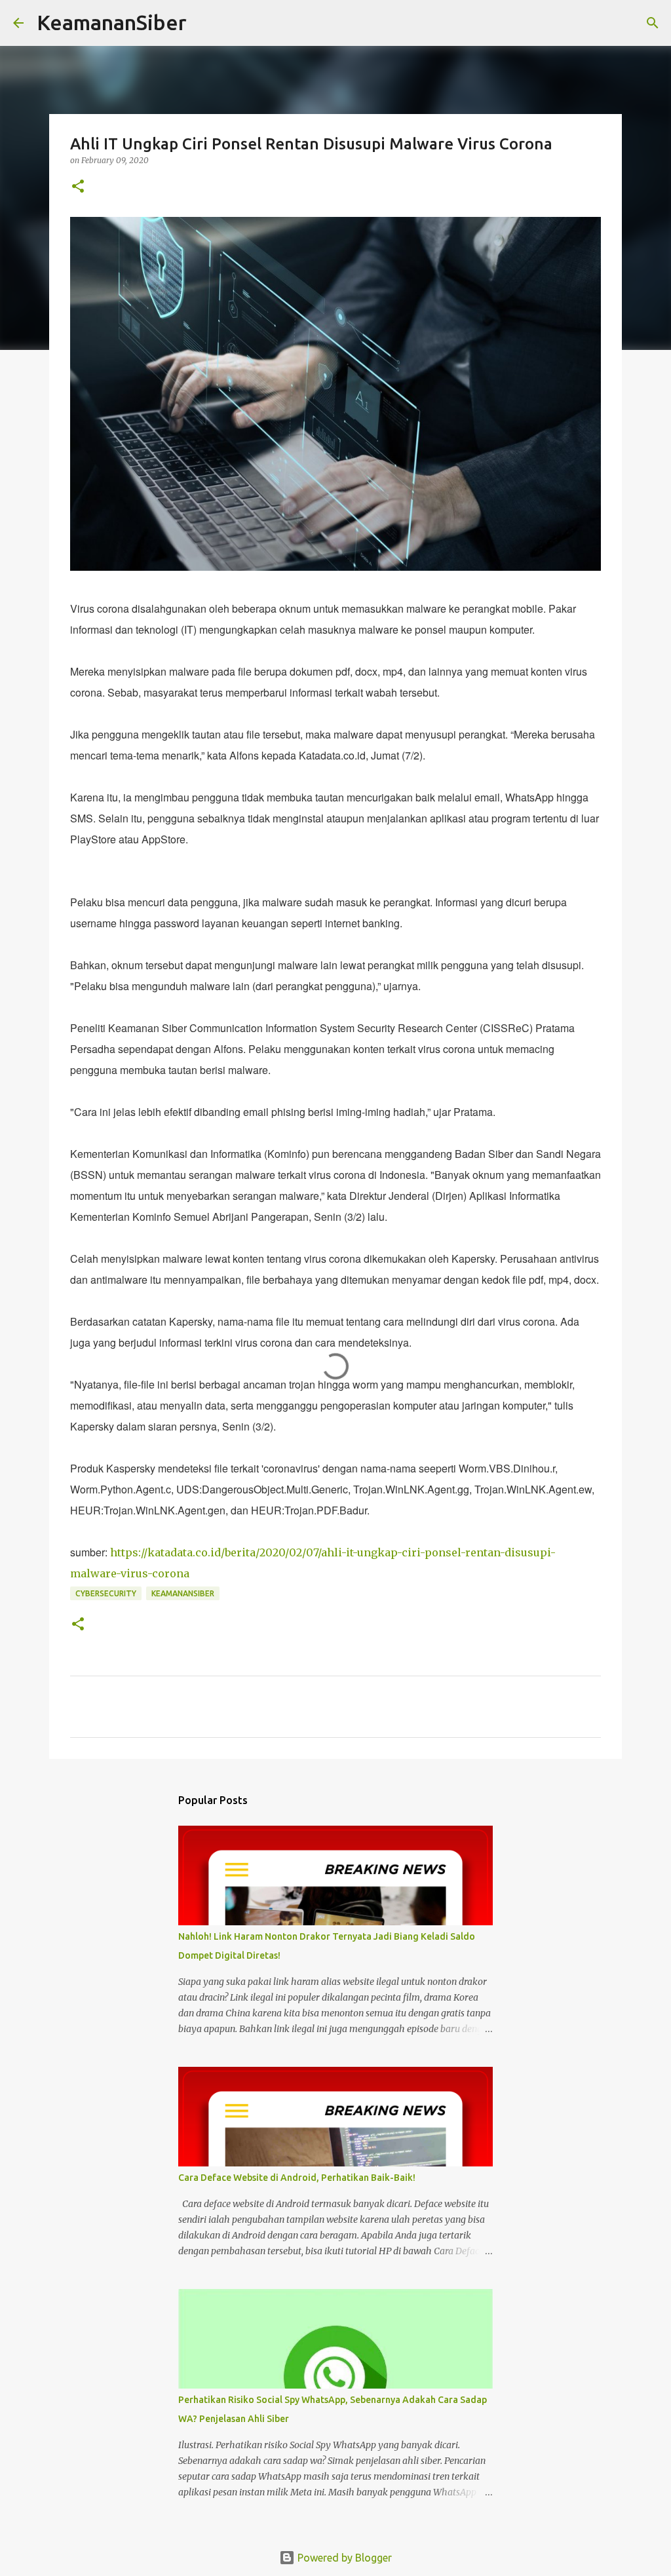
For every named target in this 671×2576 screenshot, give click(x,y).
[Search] (205, 23)
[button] (78, 187)
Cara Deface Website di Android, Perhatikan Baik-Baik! (297, 2178)
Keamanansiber (183, 1593)
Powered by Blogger (343, 2558)
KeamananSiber (112, 22)
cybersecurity (106, 1593)
